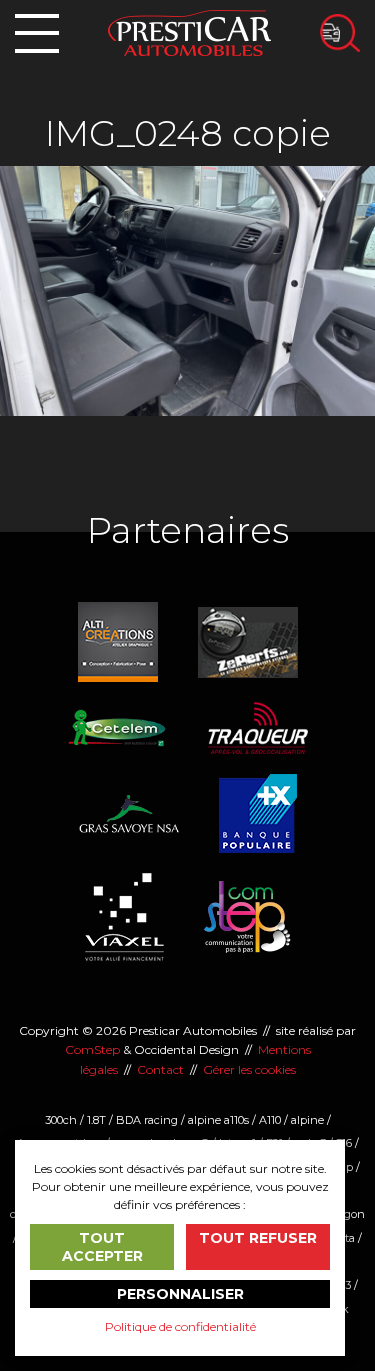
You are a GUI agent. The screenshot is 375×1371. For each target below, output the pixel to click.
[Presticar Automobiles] (189, 31)
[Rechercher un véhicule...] (340, 33)
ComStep (92, 1049)
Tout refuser (258, 1238)
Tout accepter (102, 1247)
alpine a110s (218, 1120)
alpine (307, 1120)
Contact (160, 1069)
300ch (61, 1120)
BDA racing (147, 1120)
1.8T (96, 1120)
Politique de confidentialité (180, 1326)
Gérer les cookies (249, 1069)
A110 (270, 1120)
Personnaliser (180, 1294)
